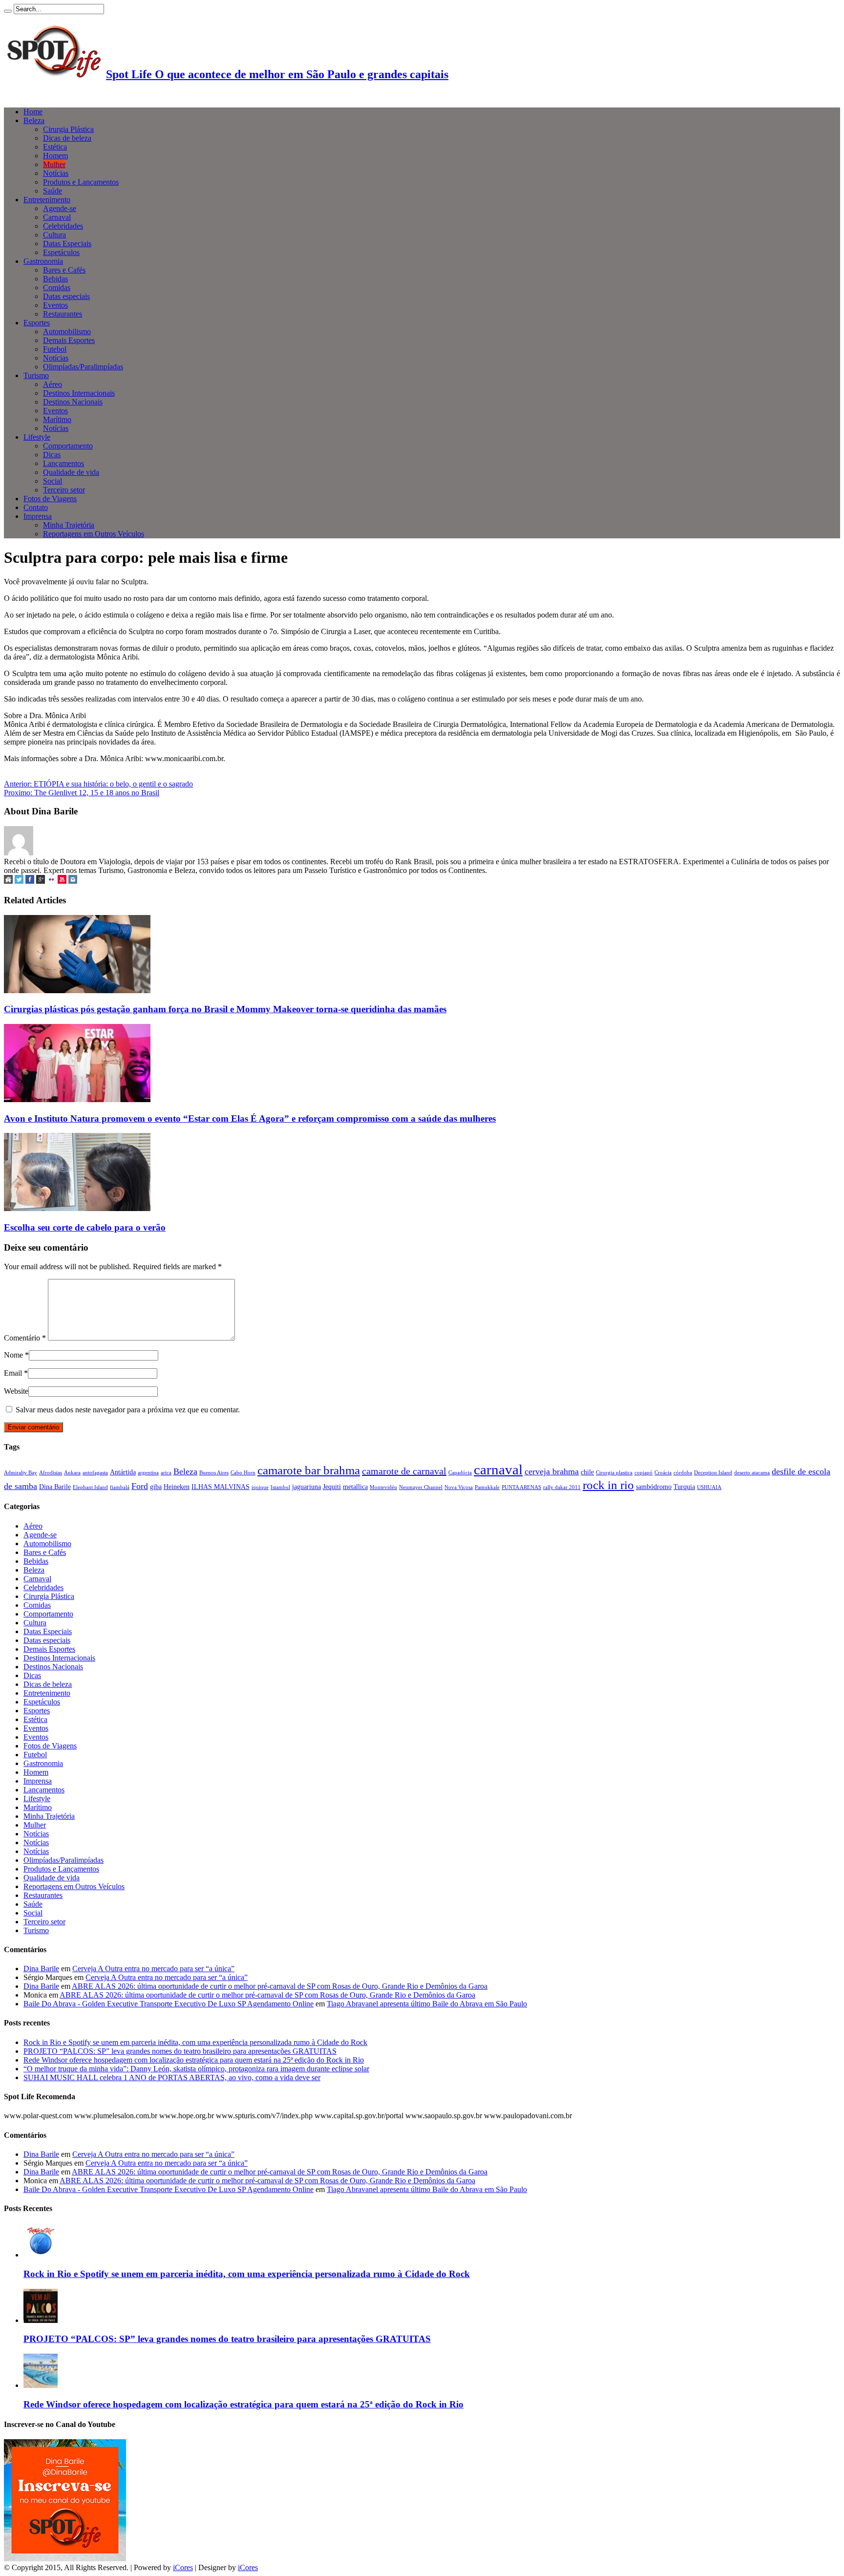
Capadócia (460, 1473)
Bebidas (55, 279)
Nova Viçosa (459, 1487)
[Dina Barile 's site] (8, 881)
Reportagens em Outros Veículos (94, 534)
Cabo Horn (243, 1473)
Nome (13, 1355)
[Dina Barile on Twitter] (19, 881)
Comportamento (68, 446)
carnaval (498, 1469)
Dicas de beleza (67, 138)
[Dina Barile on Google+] (41, 881)
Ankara (72, 1473)
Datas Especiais (67, 244)
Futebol (55, 349)
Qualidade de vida (71, 472)
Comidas (57, 287)
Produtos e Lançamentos (81, 182)
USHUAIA (709, 1487)
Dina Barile (55, 1487)
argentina (148, 1473)
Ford (140, 1486)
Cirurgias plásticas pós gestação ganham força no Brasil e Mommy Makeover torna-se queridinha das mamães (225, 1009)
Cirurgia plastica (614, 1473)
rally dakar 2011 (562, 1487)
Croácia (663, 1473)
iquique (260, 1487)
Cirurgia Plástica (68, 129)
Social (53, 481)
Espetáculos (61, 252)
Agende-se (60, 208)
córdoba (683, 1473)
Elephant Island (90, 1487)
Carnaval (57, 217)
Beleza (34, 120)
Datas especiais (66, 296)
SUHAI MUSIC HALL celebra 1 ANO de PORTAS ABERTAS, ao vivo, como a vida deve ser (172, 2077)
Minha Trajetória (69, 525)
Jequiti (332, 1487)
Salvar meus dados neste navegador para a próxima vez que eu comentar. (128, 1410)
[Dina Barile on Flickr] (51, 881)
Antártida (123, 1472)
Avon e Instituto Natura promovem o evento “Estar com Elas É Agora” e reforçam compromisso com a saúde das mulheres (250, 1118)
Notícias (56, 173)
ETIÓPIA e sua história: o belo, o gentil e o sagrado (98, 784)
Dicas (52, 455)
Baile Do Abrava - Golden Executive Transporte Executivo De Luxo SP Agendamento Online (169, 2004)
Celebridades (63, 226)
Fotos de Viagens (50, 499)
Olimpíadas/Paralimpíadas (83, 367)
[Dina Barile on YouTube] (62, 881)
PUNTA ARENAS (521, 1487)
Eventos (55, 305)
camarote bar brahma (309, 1470)
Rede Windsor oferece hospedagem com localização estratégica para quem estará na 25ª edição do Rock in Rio (194, 2060)
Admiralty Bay (21, 1473)
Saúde (53, 191)
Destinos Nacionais (73, 402)
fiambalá (120, 1487)
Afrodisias (51, 1473)
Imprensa (38, 516)
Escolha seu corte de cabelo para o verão (85, 1227)
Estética (55, 147)
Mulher (54, 164)
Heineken (177, 1487)
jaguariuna (306, 1487)
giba (156, 1487)
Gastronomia (43, 261)
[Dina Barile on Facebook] (30, 881)
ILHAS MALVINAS (221, 1487)
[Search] (8, 11)
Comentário (25, 1338)
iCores (183, 2567)
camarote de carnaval (404, 1471)
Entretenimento (47, 200)
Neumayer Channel (421, 1487)
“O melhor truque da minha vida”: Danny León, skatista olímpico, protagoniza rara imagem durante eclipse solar (196, 2069)
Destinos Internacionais (79, 393)
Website (16, 1391)
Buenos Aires (214, 1473)
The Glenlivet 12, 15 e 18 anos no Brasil (82, 793)
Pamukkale (487, 1487)
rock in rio (608, 1485)
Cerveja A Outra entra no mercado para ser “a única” (153, 1969)
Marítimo (57, 419)
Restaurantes (63, 314)
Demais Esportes (69, 340)
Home (33, 112)
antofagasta (95, 1473)
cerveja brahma (552, 1471)
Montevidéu (383, 1487)
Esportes (37, 323)
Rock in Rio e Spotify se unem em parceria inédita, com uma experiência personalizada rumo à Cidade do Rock (195, 2042)
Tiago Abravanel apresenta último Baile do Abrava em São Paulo (427, 2004)
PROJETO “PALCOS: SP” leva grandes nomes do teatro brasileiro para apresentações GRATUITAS (180, 2051)
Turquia (684, 1487)
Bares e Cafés (64, 270)
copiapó (644, 1473)
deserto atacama (752, 1473)
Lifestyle (37, 437)
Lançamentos (63, 463)
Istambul (280, 1487)
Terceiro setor (64, 490)
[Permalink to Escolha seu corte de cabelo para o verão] (77, 1208)
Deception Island (713, 1473)
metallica (355, 1487)
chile (587, 1472)
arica (166, 1473)
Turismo (36, 375)
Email (13, 1373)
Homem (55, 156)
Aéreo (53, 384)
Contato (36, 507)
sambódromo (654, 1487)
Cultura (54, 235)
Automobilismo (67, 331)
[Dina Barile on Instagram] (73, 881)
